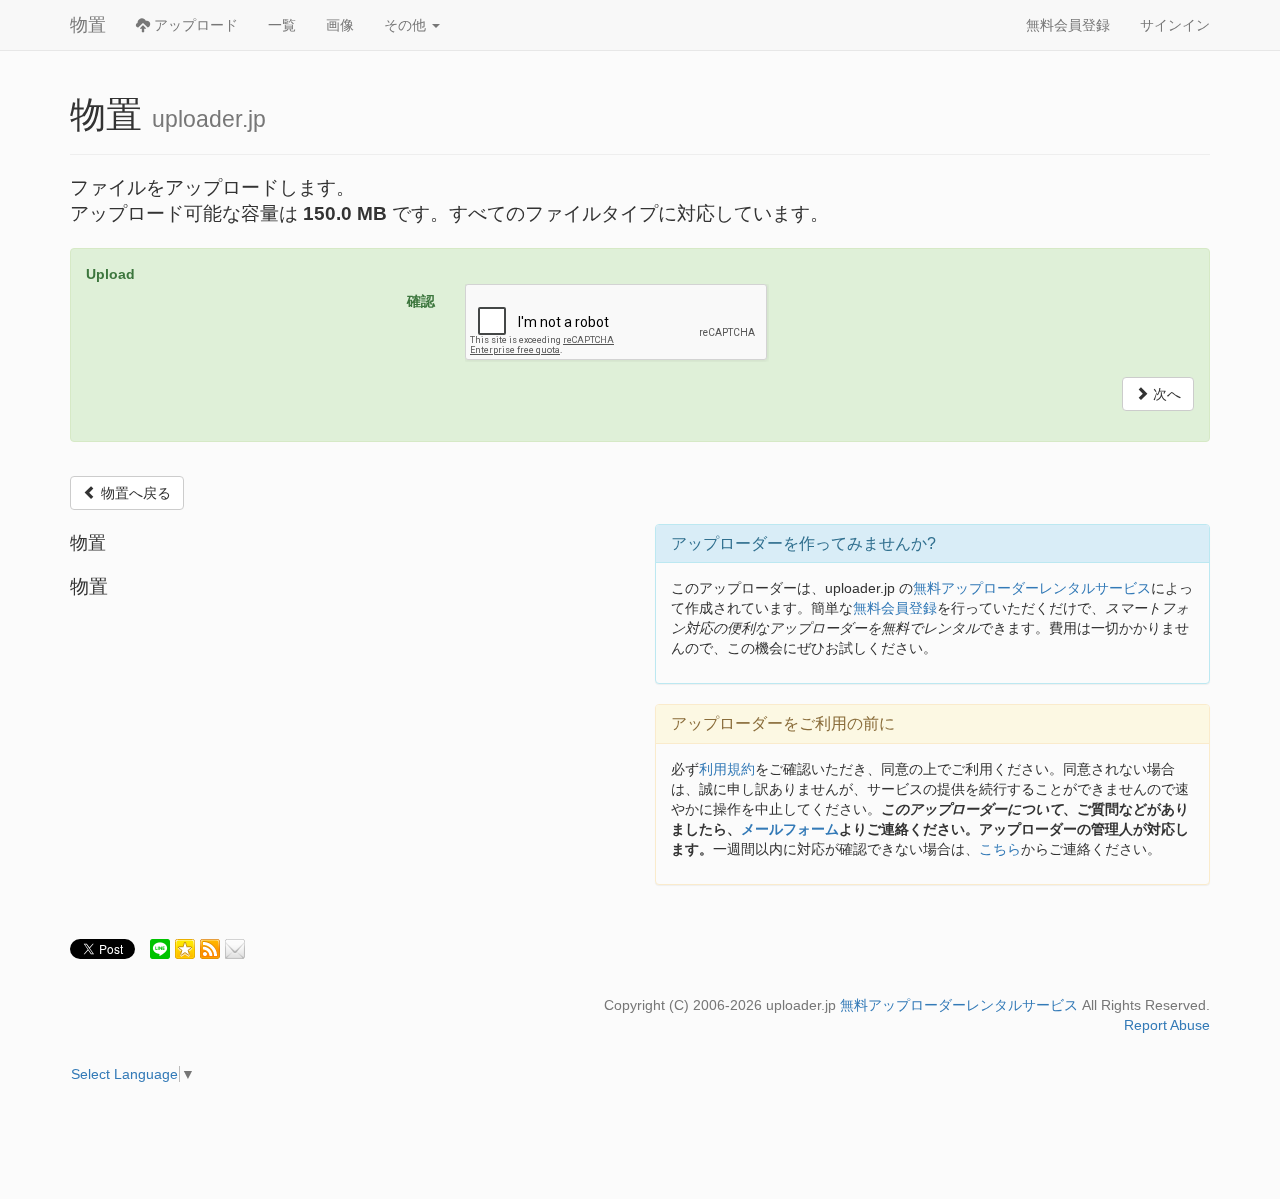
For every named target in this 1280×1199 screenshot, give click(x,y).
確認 (421, 301)
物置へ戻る (134, 493)
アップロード (194, 25)
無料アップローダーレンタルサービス (1032, 588)
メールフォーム (790, 829)
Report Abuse (1167, 1025)
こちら (1000, 849)
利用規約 (727, 769)
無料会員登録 (1068, 25)
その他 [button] (407, 25)
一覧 (282, 25)
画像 (340, 25)
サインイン (1175, 25)
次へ (1165, 394)
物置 (88, 25)
